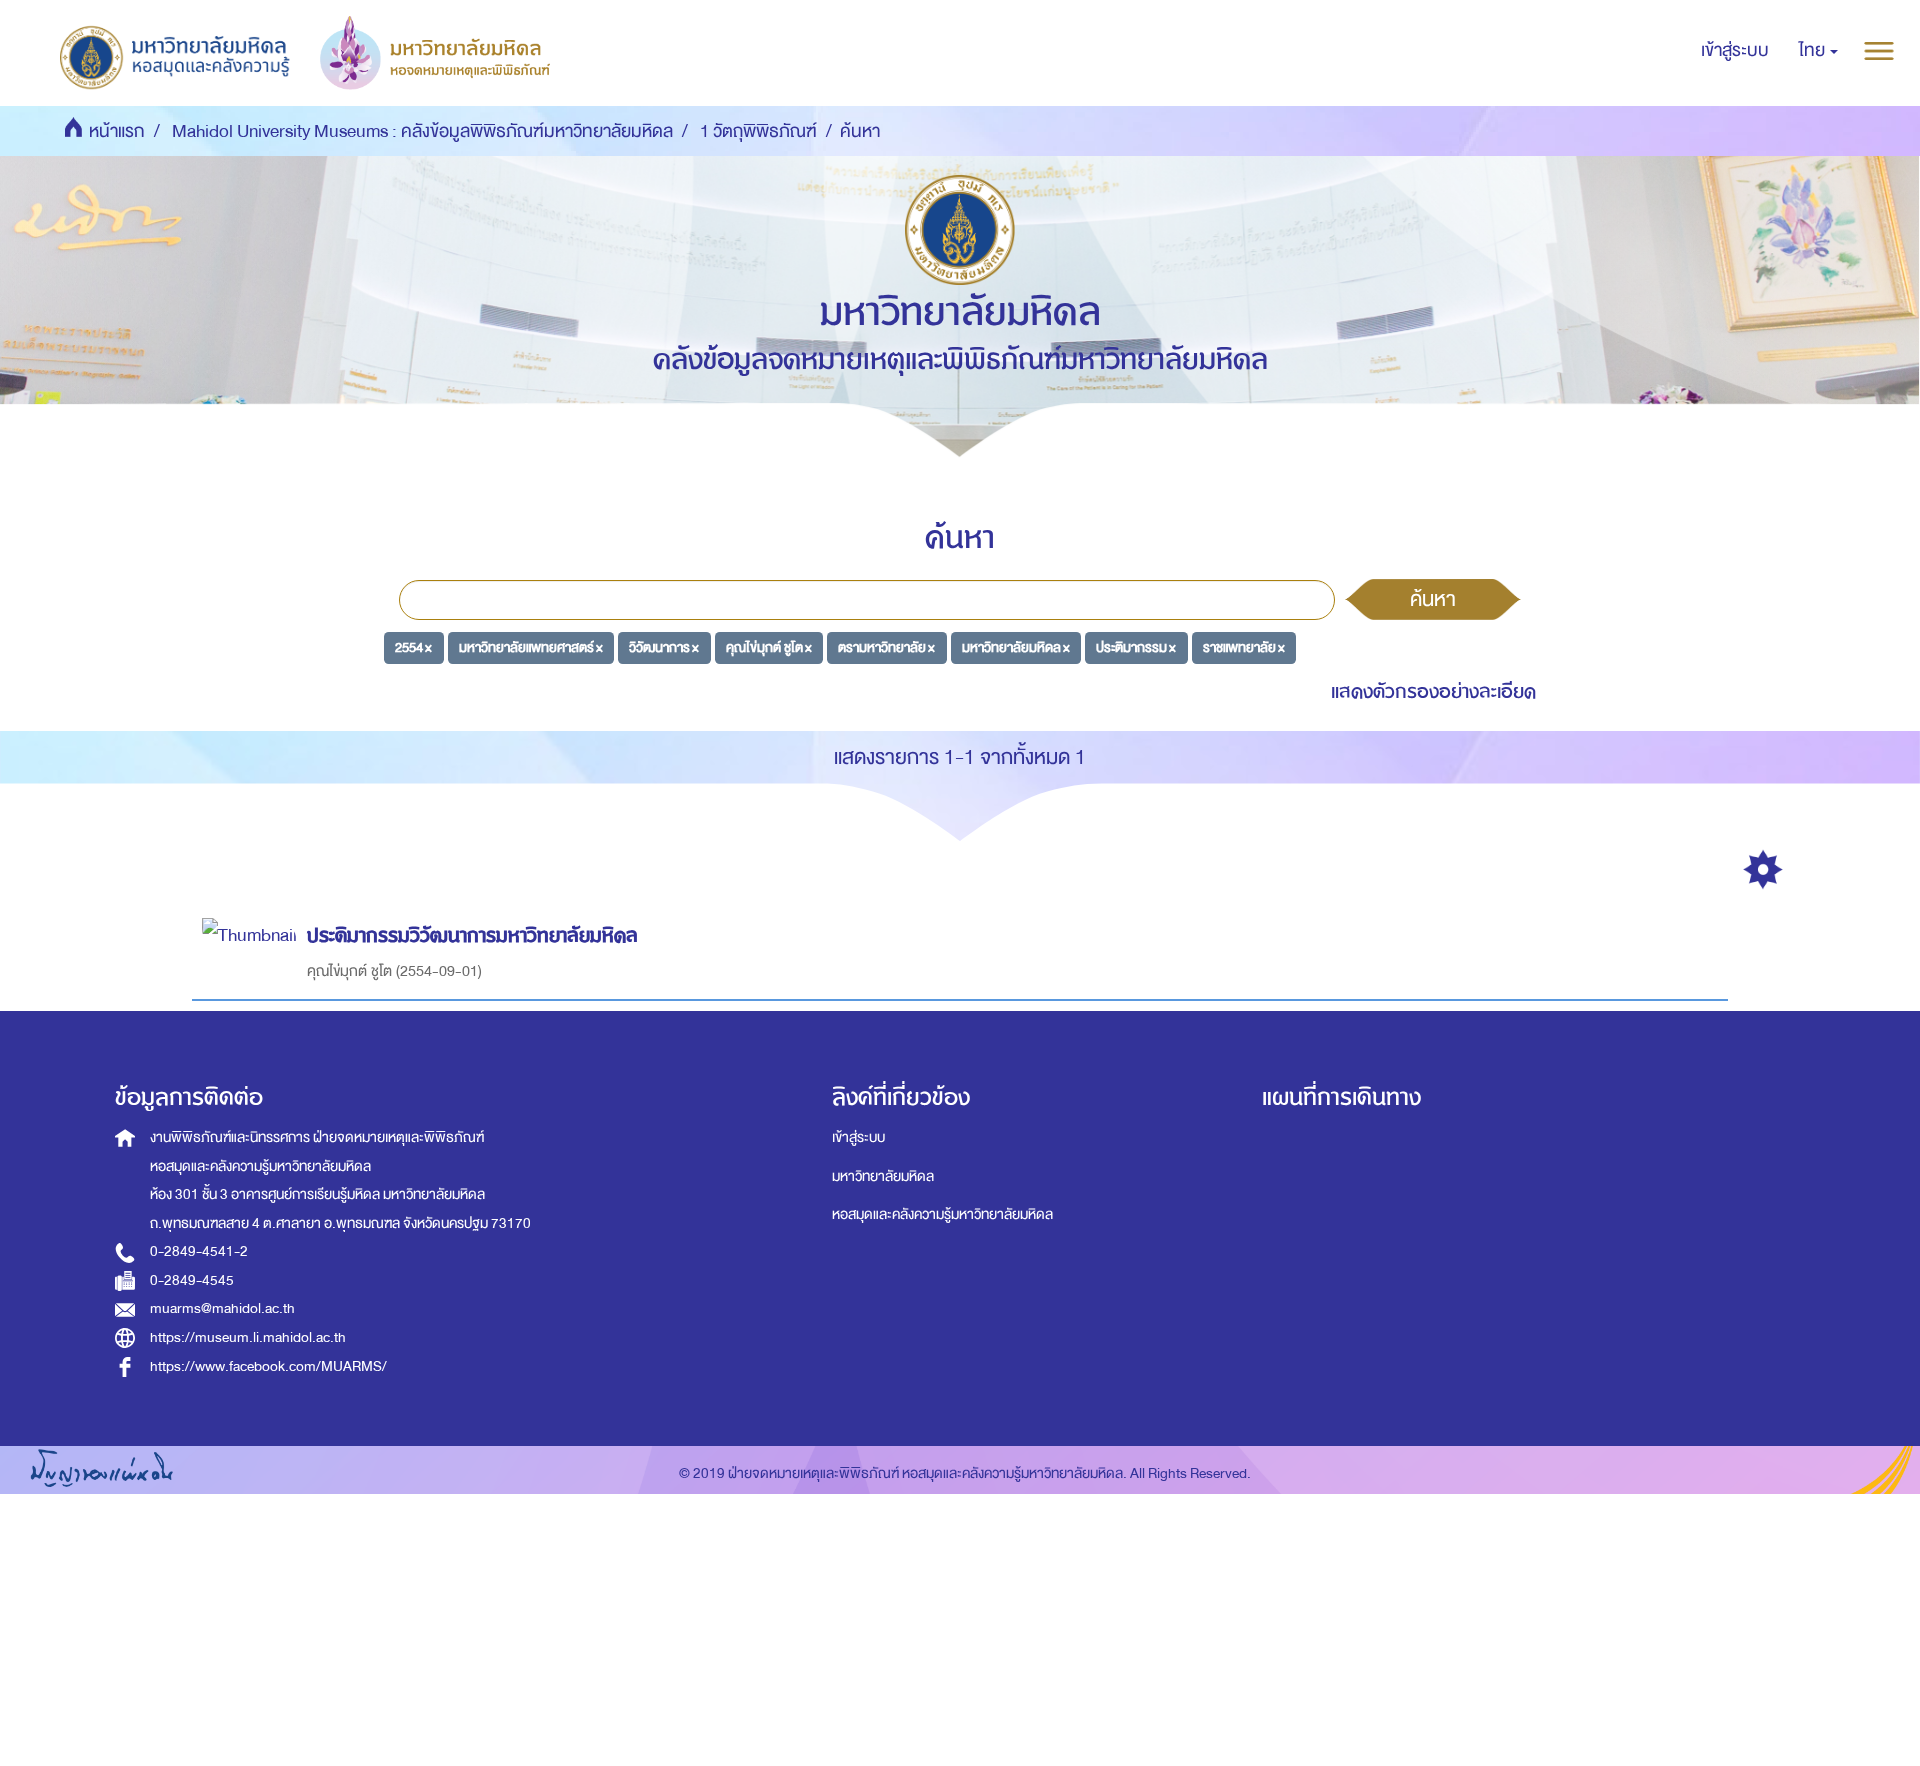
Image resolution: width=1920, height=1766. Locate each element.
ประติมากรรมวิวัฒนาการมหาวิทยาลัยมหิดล (472, 935)
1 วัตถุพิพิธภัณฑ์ (758, 131)
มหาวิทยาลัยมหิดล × (1016, 646)
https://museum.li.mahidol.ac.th (248, 1337)
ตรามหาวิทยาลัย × (886, 646)
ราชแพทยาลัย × (1244, 646)
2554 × (413, 646)
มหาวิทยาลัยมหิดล (883, 1176)
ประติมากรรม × (1136, 646)
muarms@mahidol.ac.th (222, 1308)
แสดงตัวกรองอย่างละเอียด (1433, 691)
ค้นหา (1433, 599)
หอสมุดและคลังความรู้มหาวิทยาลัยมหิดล (942, 1214)
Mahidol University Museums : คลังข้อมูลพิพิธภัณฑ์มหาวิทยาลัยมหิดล (422, 131)
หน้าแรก (117, 131)
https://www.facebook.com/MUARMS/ (268, 1366)
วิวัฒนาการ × (664, 646)
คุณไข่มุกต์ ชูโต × (769, 646)
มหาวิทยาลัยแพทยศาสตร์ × (531, 646)
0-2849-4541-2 (199, 1251)
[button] (1818, 51)
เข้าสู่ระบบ (858, 1137)
